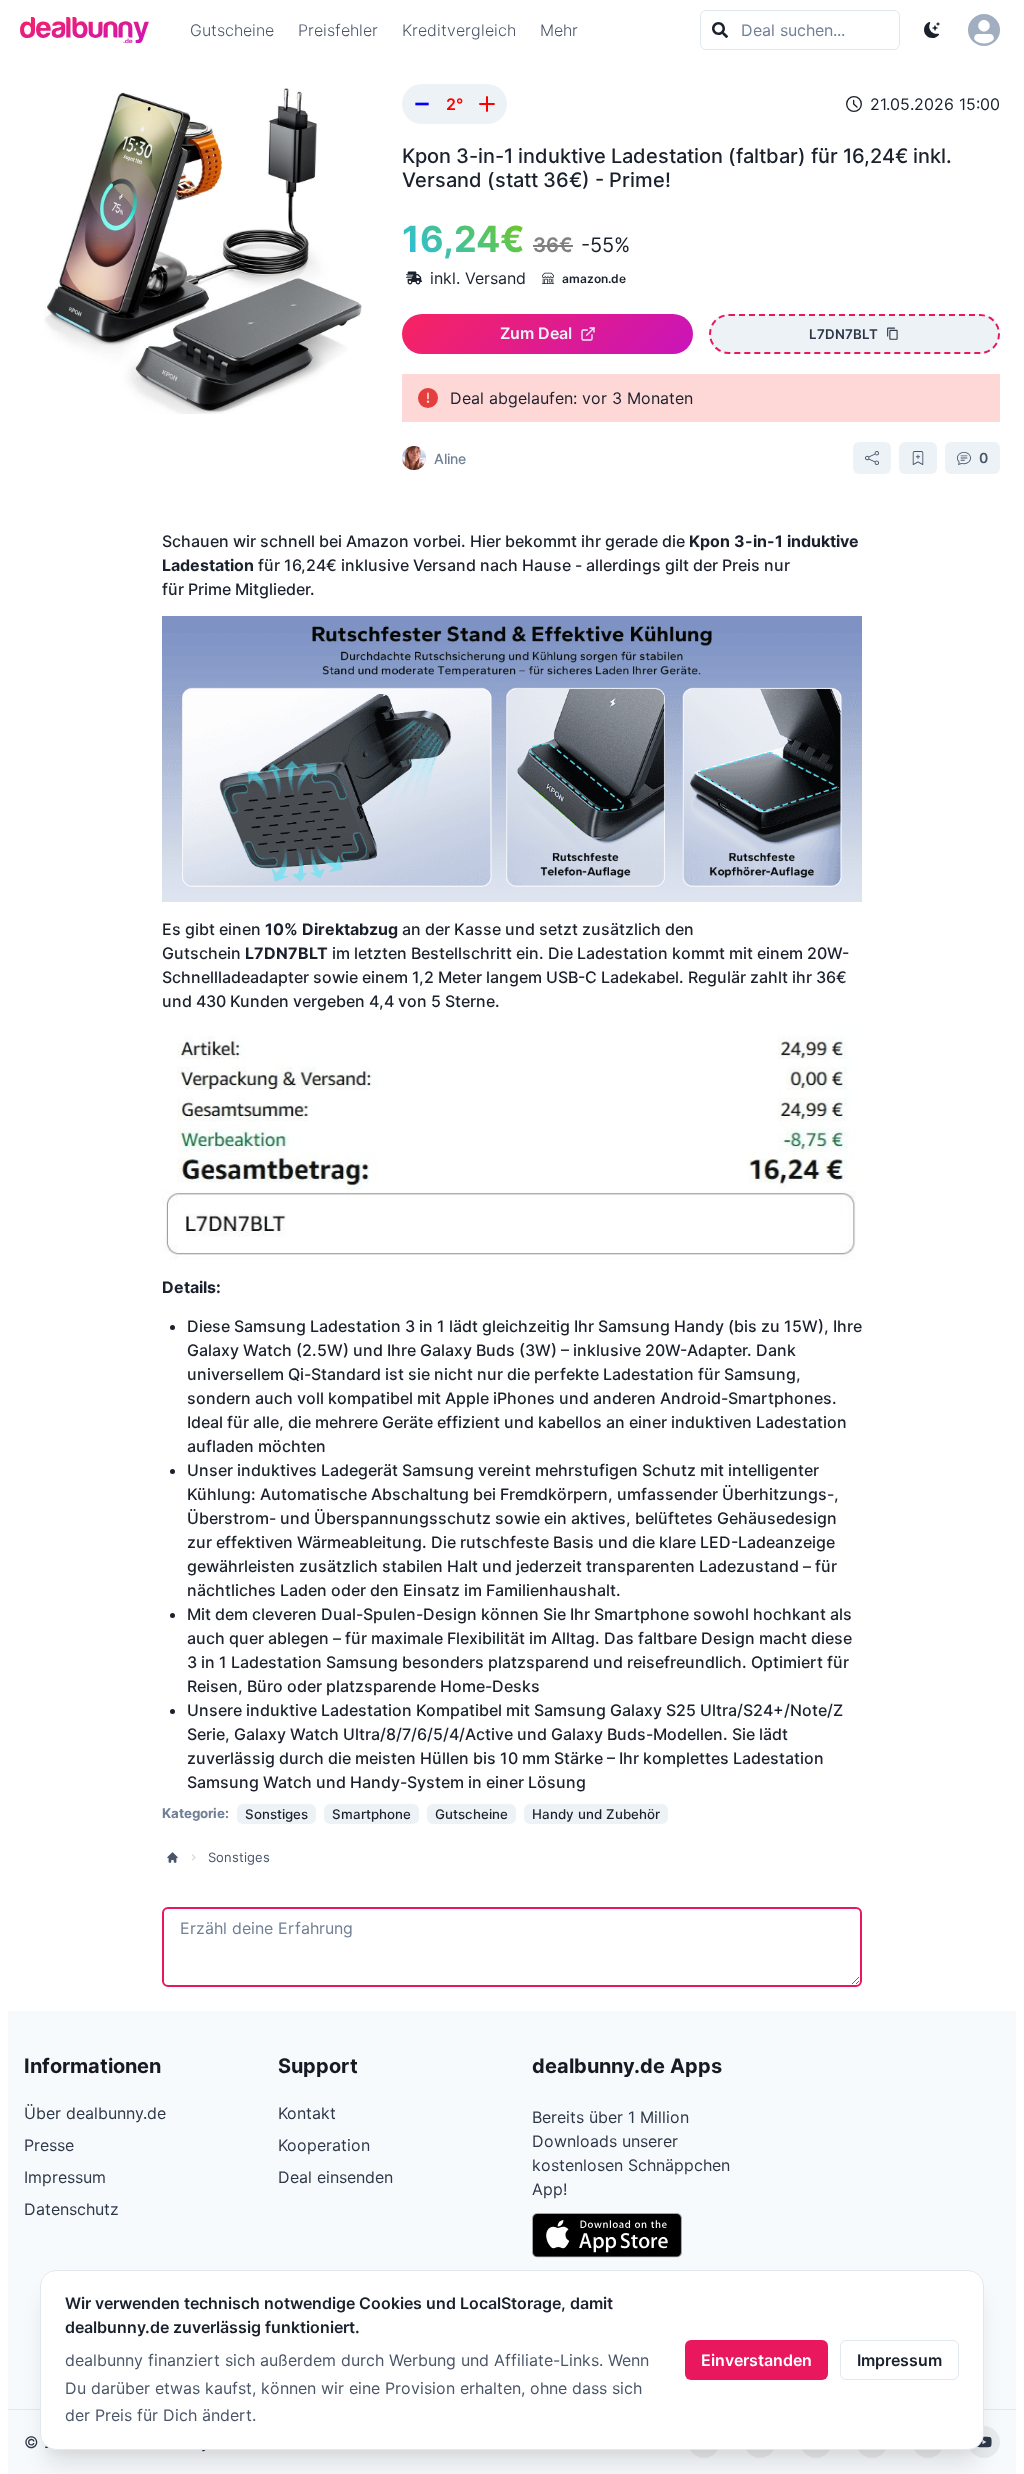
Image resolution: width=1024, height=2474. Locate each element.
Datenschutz (71, 2209)
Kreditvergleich (459, 30)
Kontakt (307, 2113)
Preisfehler (338, 30)
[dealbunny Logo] (91, 30)
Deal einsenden (335, 2177)
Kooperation (324, 2145)
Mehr (559, 30)
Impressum (899, 2360)
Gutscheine (232, 30)
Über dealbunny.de (95, 2113)
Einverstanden (756, 2360)
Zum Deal (536, 333)
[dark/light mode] (932, 30)
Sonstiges (239, 1857)
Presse (49, 2145)
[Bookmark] (918, 458)
